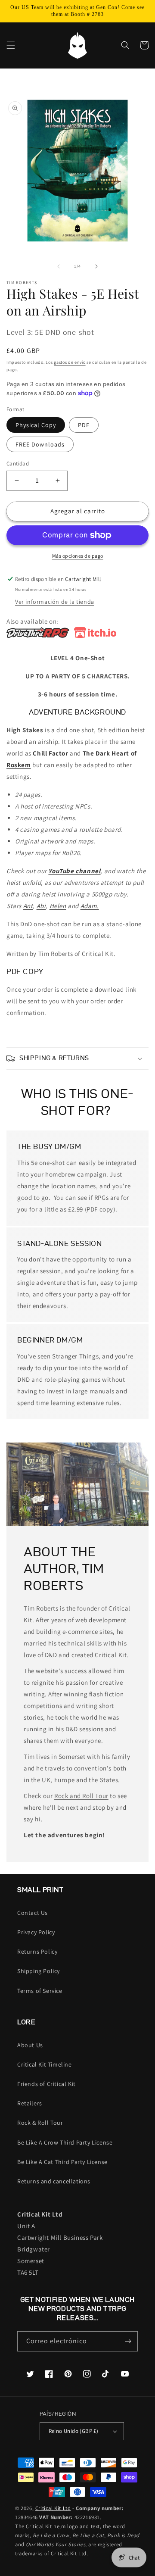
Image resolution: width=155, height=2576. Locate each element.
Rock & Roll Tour (40, 2123)
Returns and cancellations (54, 2181)
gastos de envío (70, 362)
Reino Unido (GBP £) (74, 2431)
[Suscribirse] (128, 2341)
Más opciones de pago (78, 556)
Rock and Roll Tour (81, 1796)
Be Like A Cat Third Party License (62, 2162)
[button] (11, 45)
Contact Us (33, 1913)
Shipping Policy (39, 1971)
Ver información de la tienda (55, 602)
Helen (58, 906)
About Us (30, 2045)
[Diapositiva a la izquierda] (59, 266)
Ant (28, 906)
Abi (41, 906)
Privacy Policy (36, 1932)
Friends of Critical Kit (46, 2084)
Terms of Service (40, 1991)
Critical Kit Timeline (45, 2064)
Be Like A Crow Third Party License (65, 2142)
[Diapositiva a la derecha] (96, 266)
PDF (84, 425)
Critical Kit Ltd (53, 2508)
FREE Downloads (40, 444)
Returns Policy (37, 1952)
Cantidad (18, 464)
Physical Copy (36, 425)
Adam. (90, 906)
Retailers (29, 2103)
